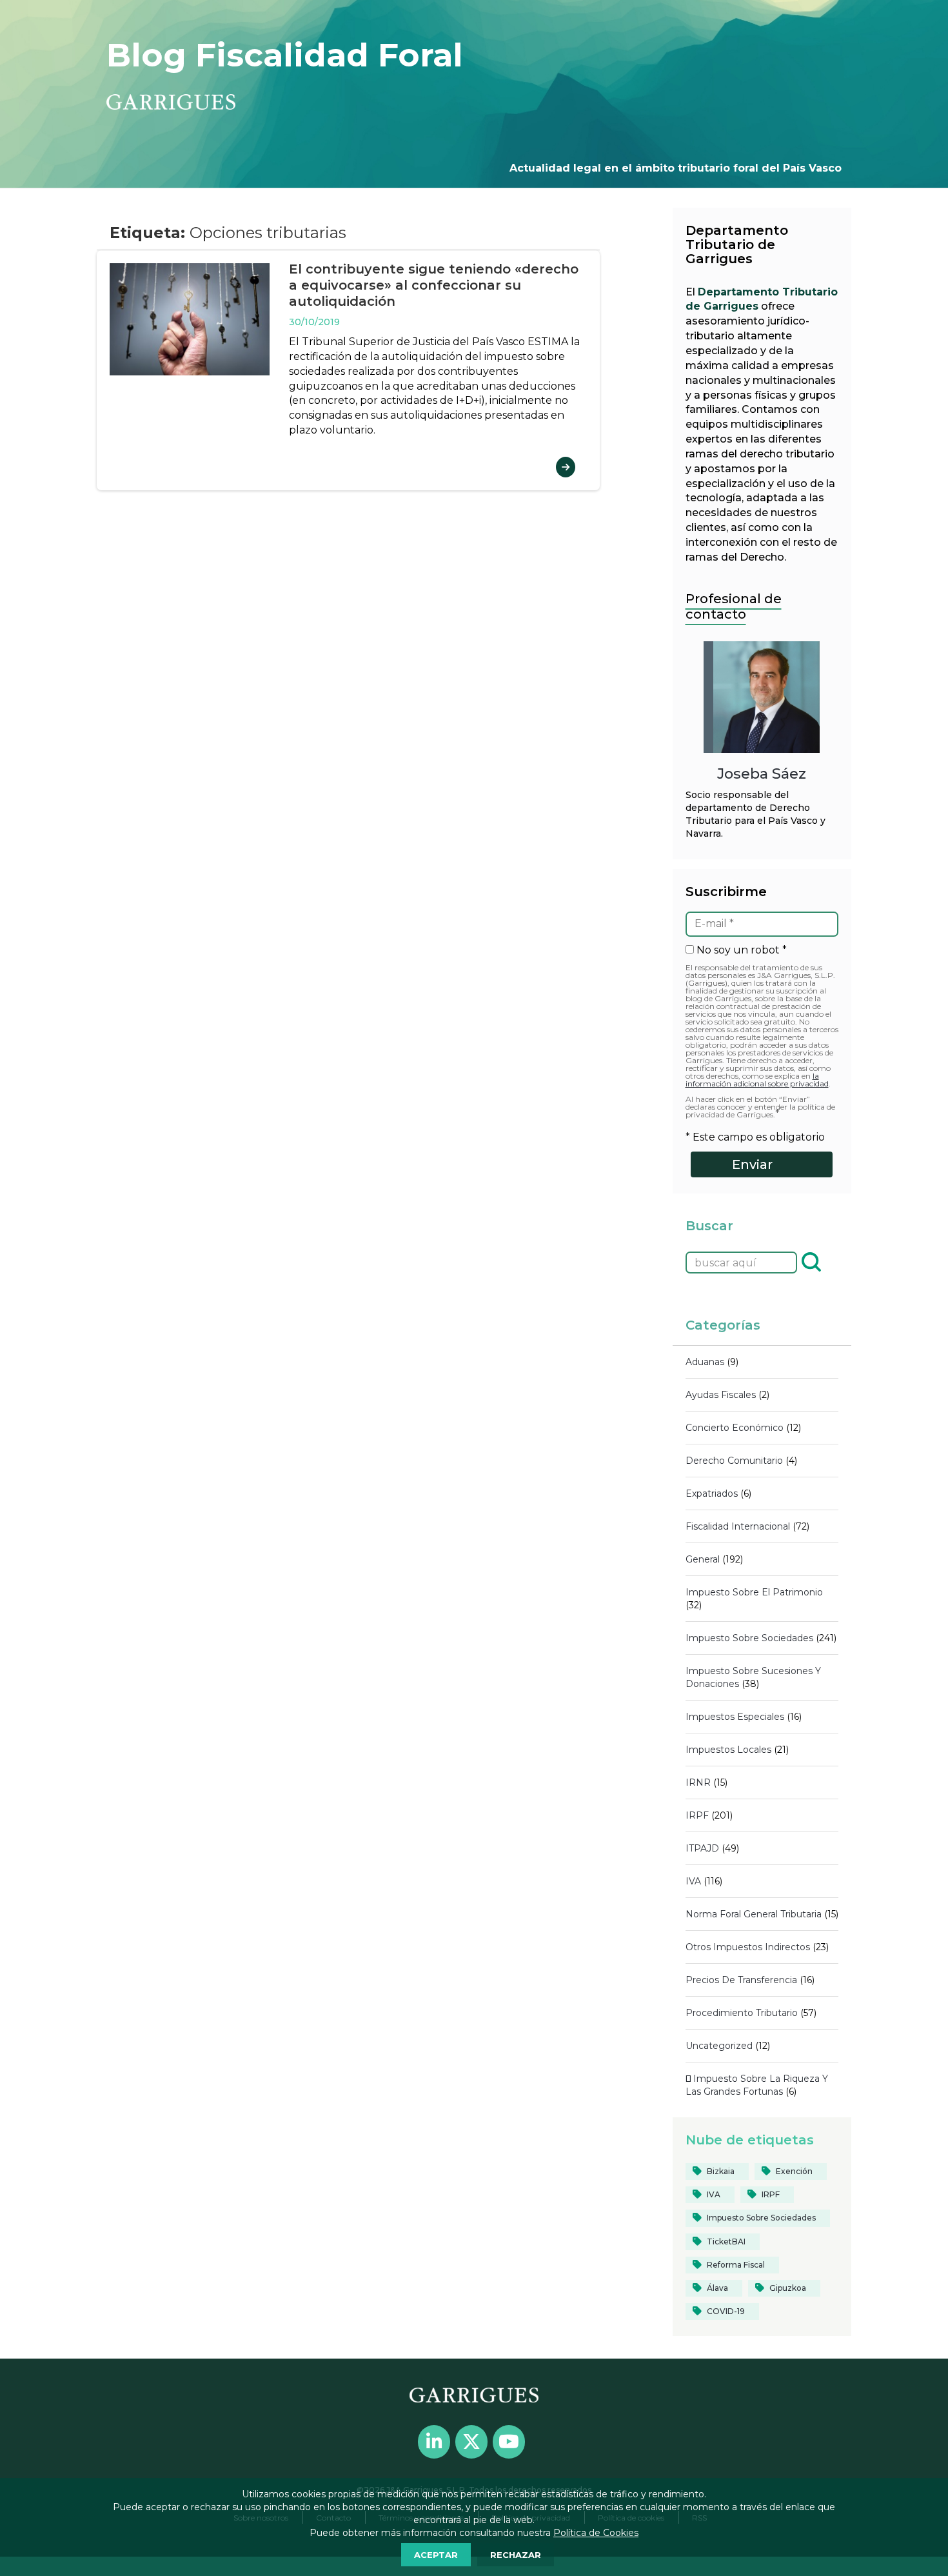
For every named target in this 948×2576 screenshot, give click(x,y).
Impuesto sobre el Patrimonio (754, 1592)
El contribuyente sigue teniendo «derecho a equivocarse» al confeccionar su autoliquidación (434, 285)
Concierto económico (735, 1428)
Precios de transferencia (741, 1980)
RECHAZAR (516, 2555)
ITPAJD (702, 1848)
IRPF (697, 1815)
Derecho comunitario (734, 1461)
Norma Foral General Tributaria (754, 1914)
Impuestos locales (728, 1750)
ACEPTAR (436, 2555)
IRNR (698, 1782)
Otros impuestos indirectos (748, 1947)
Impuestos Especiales (735, 1717)
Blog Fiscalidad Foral (285, 55)
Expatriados (712, 1493)
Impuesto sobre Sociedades (749, 1638)
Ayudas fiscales (721, 1395)
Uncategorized (719, 2046)
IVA (693, 1881)
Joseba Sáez (762, 774)
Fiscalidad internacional (738, 1526)
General (703, 1559)
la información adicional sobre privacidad (757, 1080)
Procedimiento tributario (742, 2013)
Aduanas (705, 1362)
